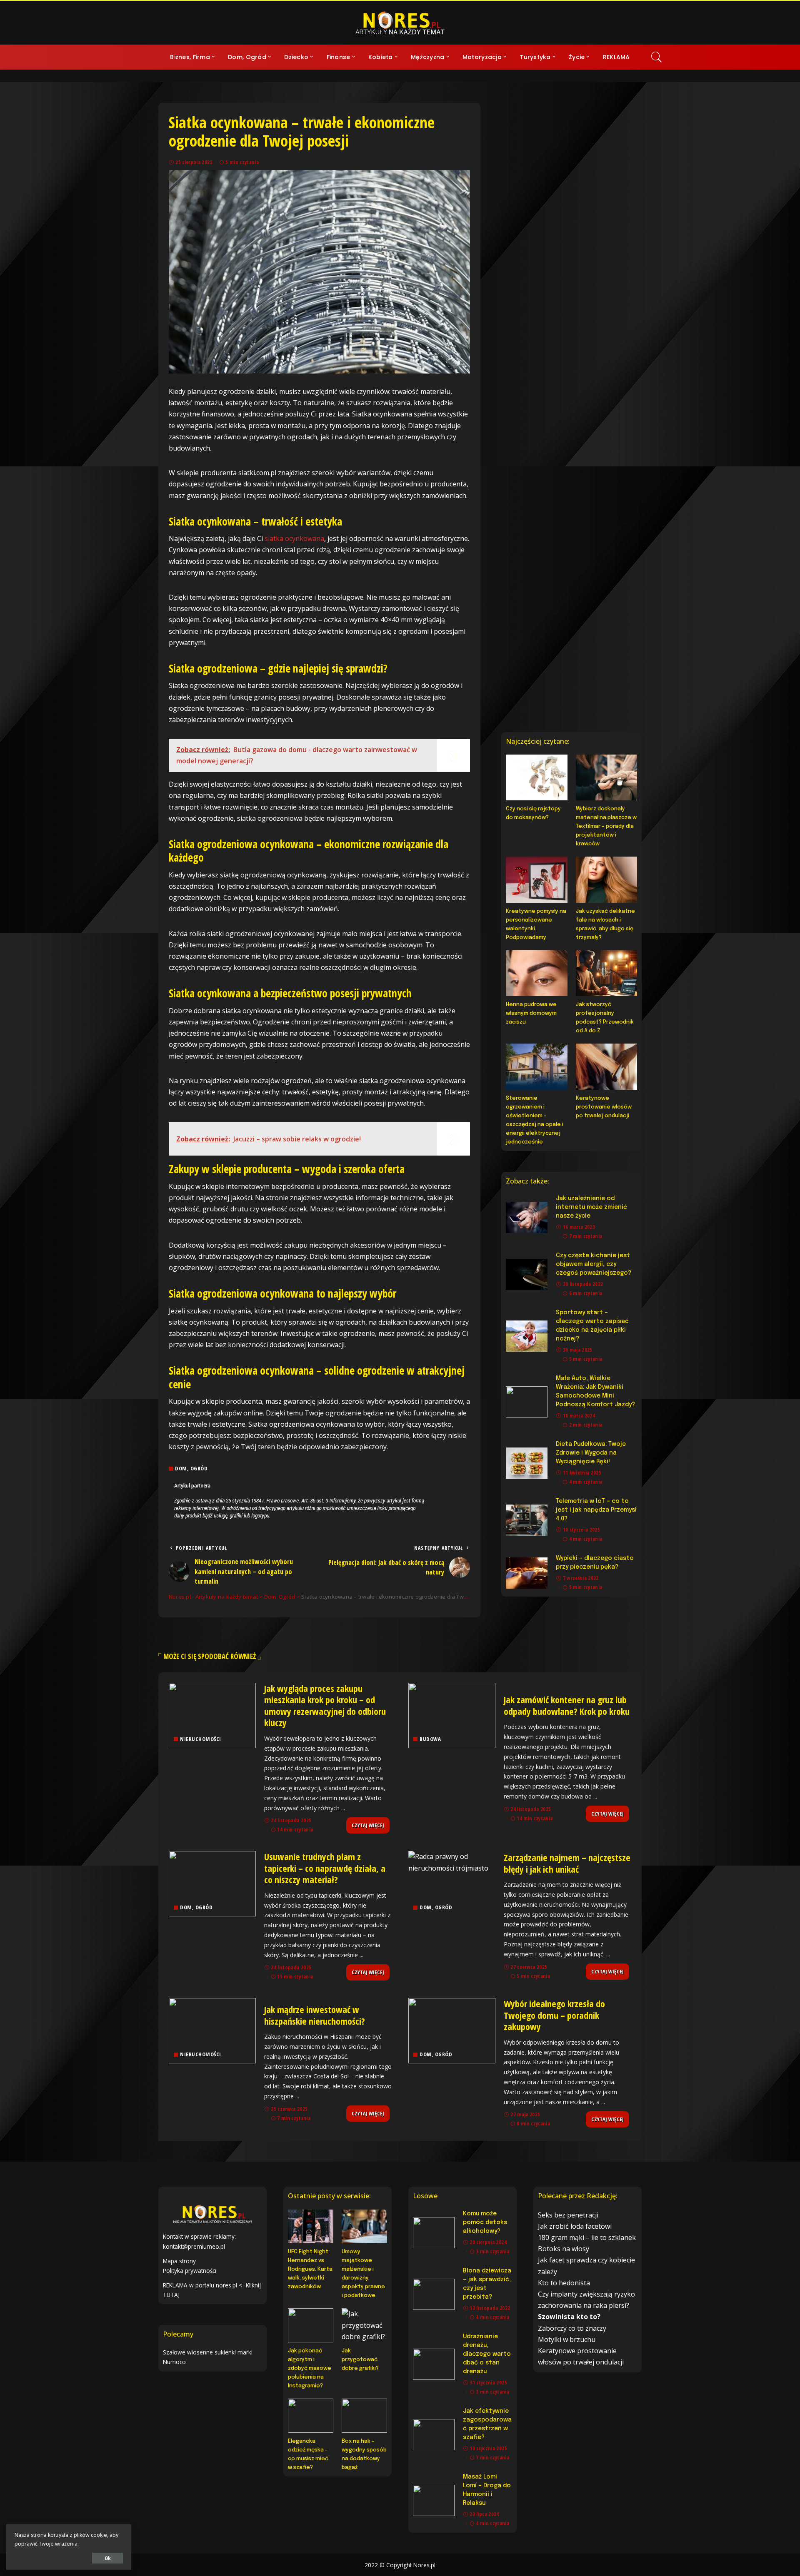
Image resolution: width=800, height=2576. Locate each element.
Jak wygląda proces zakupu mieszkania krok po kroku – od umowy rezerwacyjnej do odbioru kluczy (325, 1705)
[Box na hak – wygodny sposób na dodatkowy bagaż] (364, 2416)
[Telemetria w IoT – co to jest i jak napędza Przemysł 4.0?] (527, 1520)
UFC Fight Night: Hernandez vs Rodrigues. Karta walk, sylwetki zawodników (310, 2269)
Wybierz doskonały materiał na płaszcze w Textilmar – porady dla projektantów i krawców (606, 826)
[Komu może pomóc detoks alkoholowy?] (434, 2233)
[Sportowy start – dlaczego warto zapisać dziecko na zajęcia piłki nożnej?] (527, 1336)
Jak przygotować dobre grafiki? (360, 2360)
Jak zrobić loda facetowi (575, 2226)
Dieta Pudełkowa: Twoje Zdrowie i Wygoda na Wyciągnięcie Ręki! (591, 1453)
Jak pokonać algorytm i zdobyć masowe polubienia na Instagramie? (310, 2368)
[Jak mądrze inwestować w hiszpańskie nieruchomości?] (212, 2031)
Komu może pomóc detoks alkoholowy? (485, 2222)
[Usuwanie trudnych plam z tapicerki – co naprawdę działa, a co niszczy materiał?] (212, 1884)
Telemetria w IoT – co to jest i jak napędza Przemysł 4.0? (596, 1510)
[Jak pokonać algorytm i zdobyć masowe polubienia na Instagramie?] (311, 2325)
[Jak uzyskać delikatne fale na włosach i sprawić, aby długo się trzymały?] (606, 879)
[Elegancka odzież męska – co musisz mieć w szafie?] (311, 2416)
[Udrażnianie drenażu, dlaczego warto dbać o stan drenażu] (434, 2364)
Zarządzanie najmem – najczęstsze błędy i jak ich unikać (567, 1863)
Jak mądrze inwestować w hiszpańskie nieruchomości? (315, 2015)
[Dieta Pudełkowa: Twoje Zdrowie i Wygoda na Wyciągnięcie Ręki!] (527, 1463)
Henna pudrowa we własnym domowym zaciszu (531, 1013)
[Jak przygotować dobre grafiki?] (364, 2325)
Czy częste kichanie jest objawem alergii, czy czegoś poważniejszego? (594, 1264)
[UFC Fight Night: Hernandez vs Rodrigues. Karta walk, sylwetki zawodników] (311, 2227)
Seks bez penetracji (568, 2215)
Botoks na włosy (564, 2249)
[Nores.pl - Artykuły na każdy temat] (400, 23)
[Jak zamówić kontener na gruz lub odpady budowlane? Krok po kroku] (452, 1715)
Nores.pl (424, 2565)
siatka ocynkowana (294, 538)
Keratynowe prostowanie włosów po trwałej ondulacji (604, 1107)
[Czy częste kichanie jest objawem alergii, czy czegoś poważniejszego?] (527, 1274)
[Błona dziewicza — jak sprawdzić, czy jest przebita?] (434, 2294)
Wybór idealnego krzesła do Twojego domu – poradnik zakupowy (554, 2015)
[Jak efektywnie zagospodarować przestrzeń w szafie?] (434, 2435)
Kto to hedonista (564, 2283)
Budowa (430, 1739)
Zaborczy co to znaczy (572, 2328)
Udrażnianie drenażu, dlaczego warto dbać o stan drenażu (487, 2354)
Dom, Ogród (191, 1469)
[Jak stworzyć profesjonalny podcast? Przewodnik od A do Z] (606, 973)
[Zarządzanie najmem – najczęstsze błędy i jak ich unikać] (452, 1884)
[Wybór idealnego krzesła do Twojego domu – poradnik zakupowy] (452, 2031)
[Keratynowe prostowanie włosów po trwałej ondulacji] (606, 1066)
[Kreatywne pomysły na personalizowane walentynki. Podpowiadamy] (536, 879)
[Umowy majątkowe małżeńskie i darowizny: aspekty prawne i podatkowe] (364, 2227)
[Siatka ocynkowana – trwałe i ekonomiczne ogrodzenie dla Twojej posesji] (319, 272)
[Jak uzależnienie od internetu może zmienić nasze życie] (527, 1217)
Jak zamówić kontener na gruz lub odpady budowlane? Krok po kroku (567, 1705)
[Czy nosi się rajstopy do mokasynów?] (536, 777)
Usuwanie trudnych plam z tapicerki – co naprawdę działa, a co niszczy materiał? (325, 1868)
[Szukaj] (657, 57)
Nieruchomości (201, 1739)
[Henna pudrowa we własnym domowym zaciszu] (536, 973)
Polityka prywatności (190, 2271)
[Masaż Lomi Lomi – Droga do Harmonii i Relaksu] (434, 2500)
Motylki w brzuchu (567, 2339)
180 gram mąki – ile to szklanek (587, 2237)
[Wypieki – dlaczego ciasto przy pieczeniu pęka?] (527, 1573)
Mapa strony (179, 2261)
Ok (107, 2558)
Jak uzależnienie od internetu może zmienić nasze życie (591, 1207)
